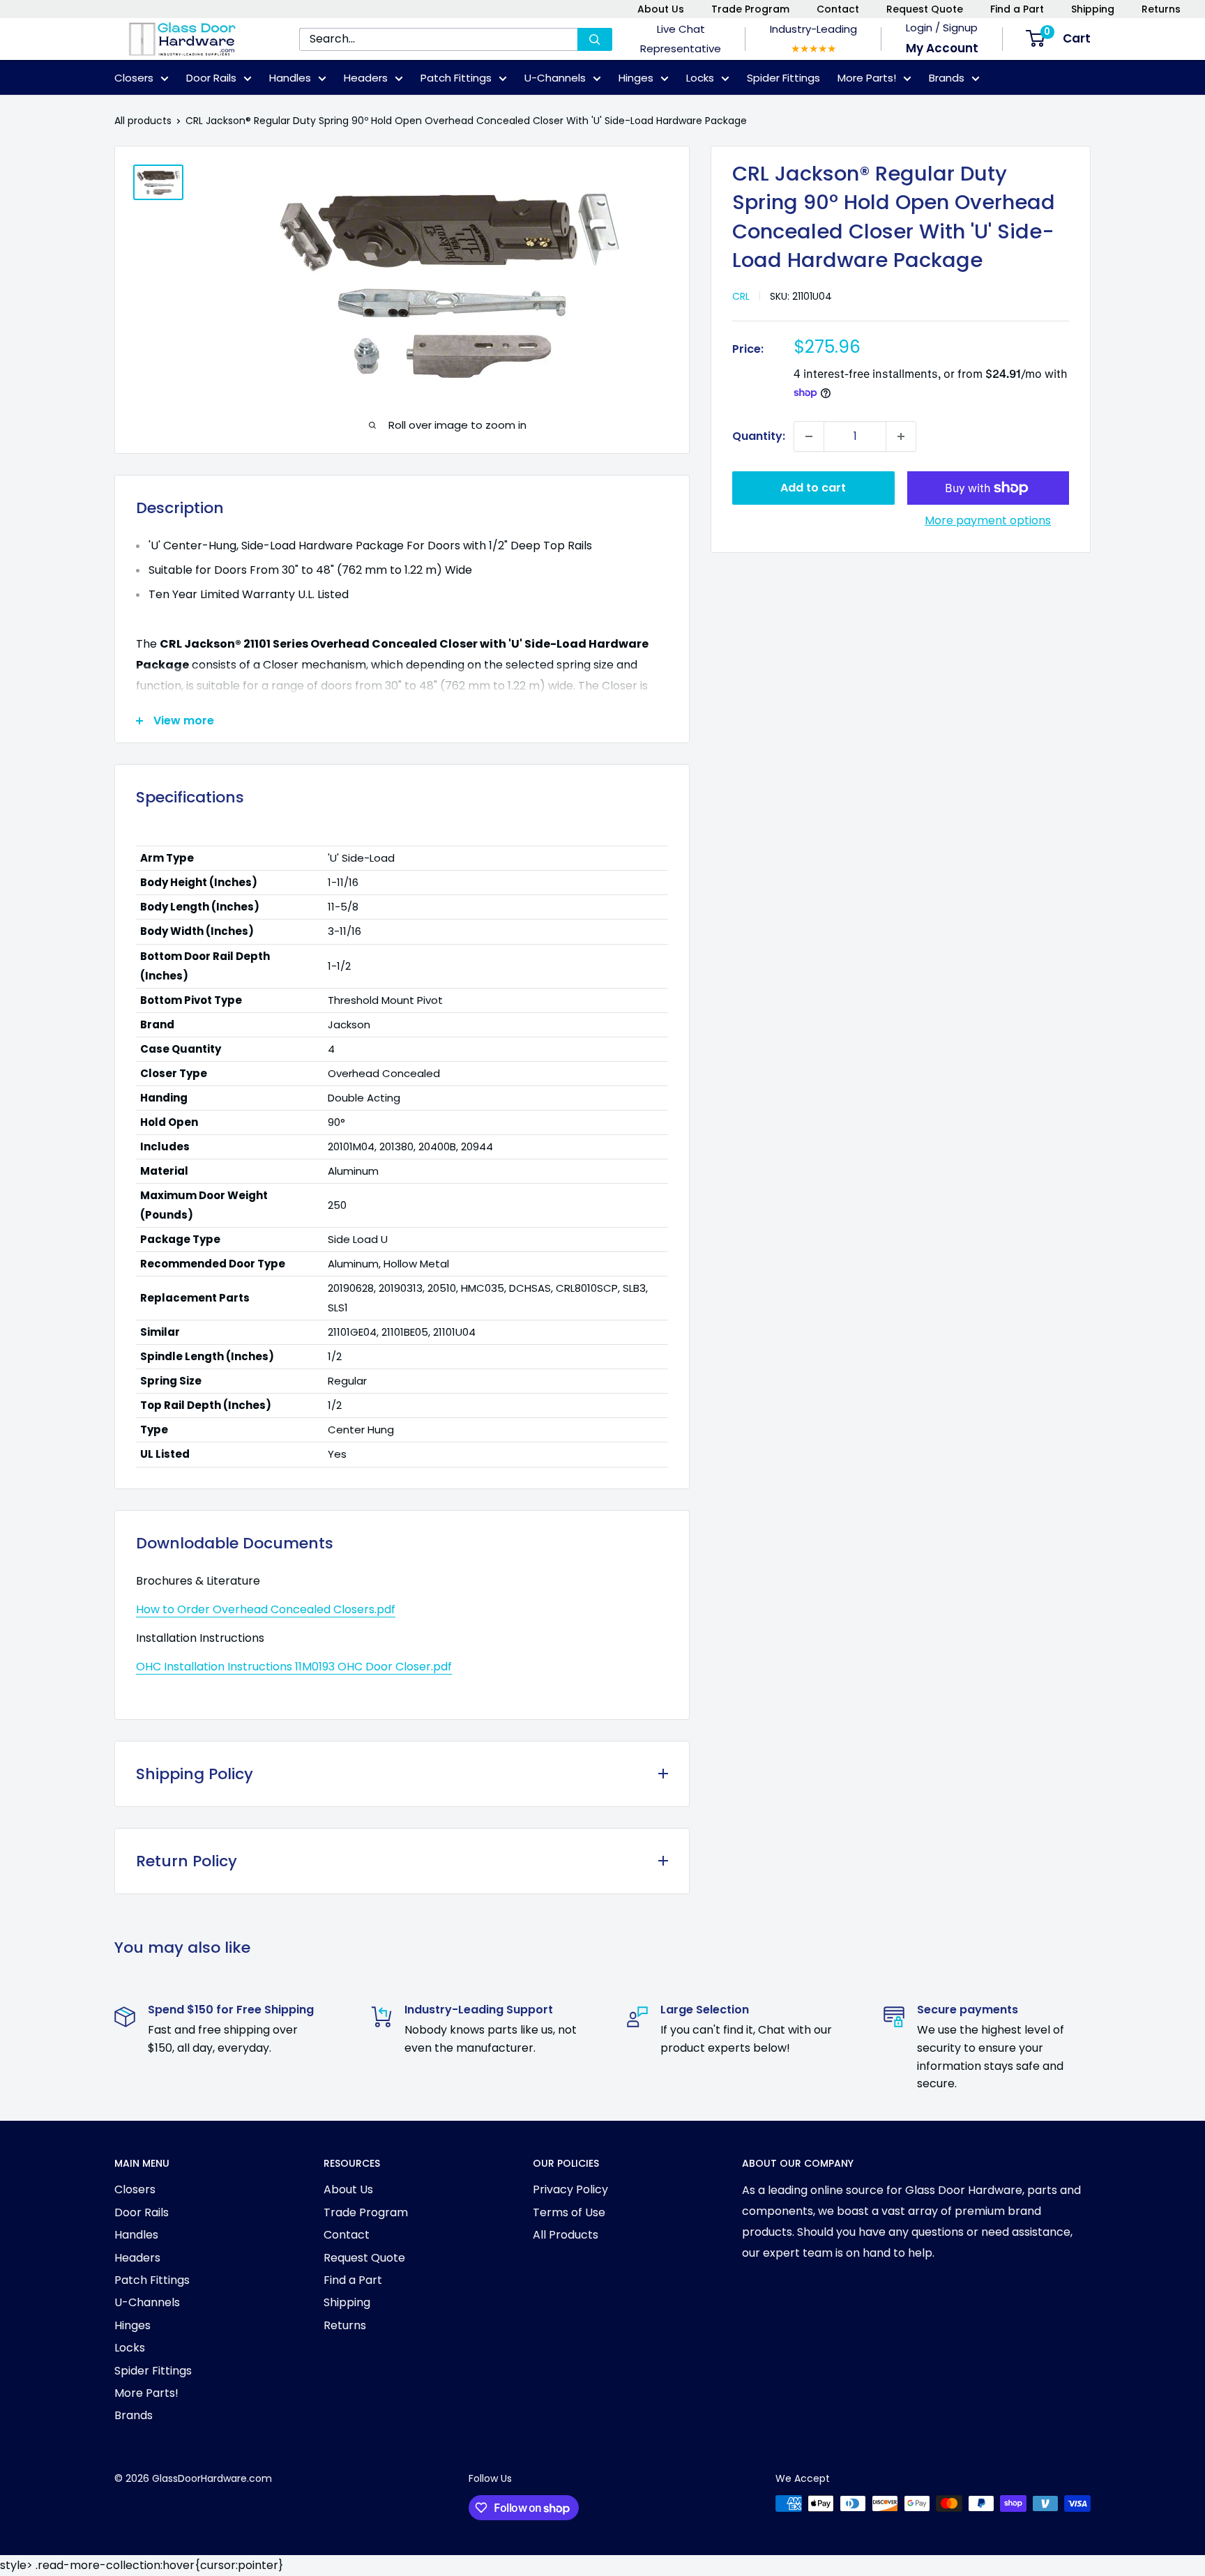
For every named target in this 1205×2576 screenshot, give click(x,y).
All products (143, 121)
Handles (290, 78)
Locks (700, 78)
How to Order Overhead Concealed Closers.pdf (266, 1609)
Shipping (1093, 9)
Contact (838, 9)
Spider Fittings (783, 78)
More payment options (988, 520)
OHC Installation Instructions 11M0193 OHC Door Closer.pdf (294, 1667)
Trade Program (750, 9)
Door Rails (211, 78)
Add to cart (813, 488)
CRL (741, 296)
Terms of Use (569, 2212)
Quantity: (759, 436)
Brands (947, 78)
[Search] (595, 39)
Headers (366, 78)
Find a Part (1017, 9)
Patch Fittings (456, 78)
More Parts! (867, 78)
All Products (566, 2235)
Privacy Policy (570, 2189)
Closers (134, 78)
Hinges (636, 78)
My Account (942, 48)
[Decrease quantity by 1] (809, 436)
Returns (1161, 9)
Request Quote (925, 9)
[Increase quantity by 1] (901, 436)
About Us (661, 9)
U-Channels (555, 78)
